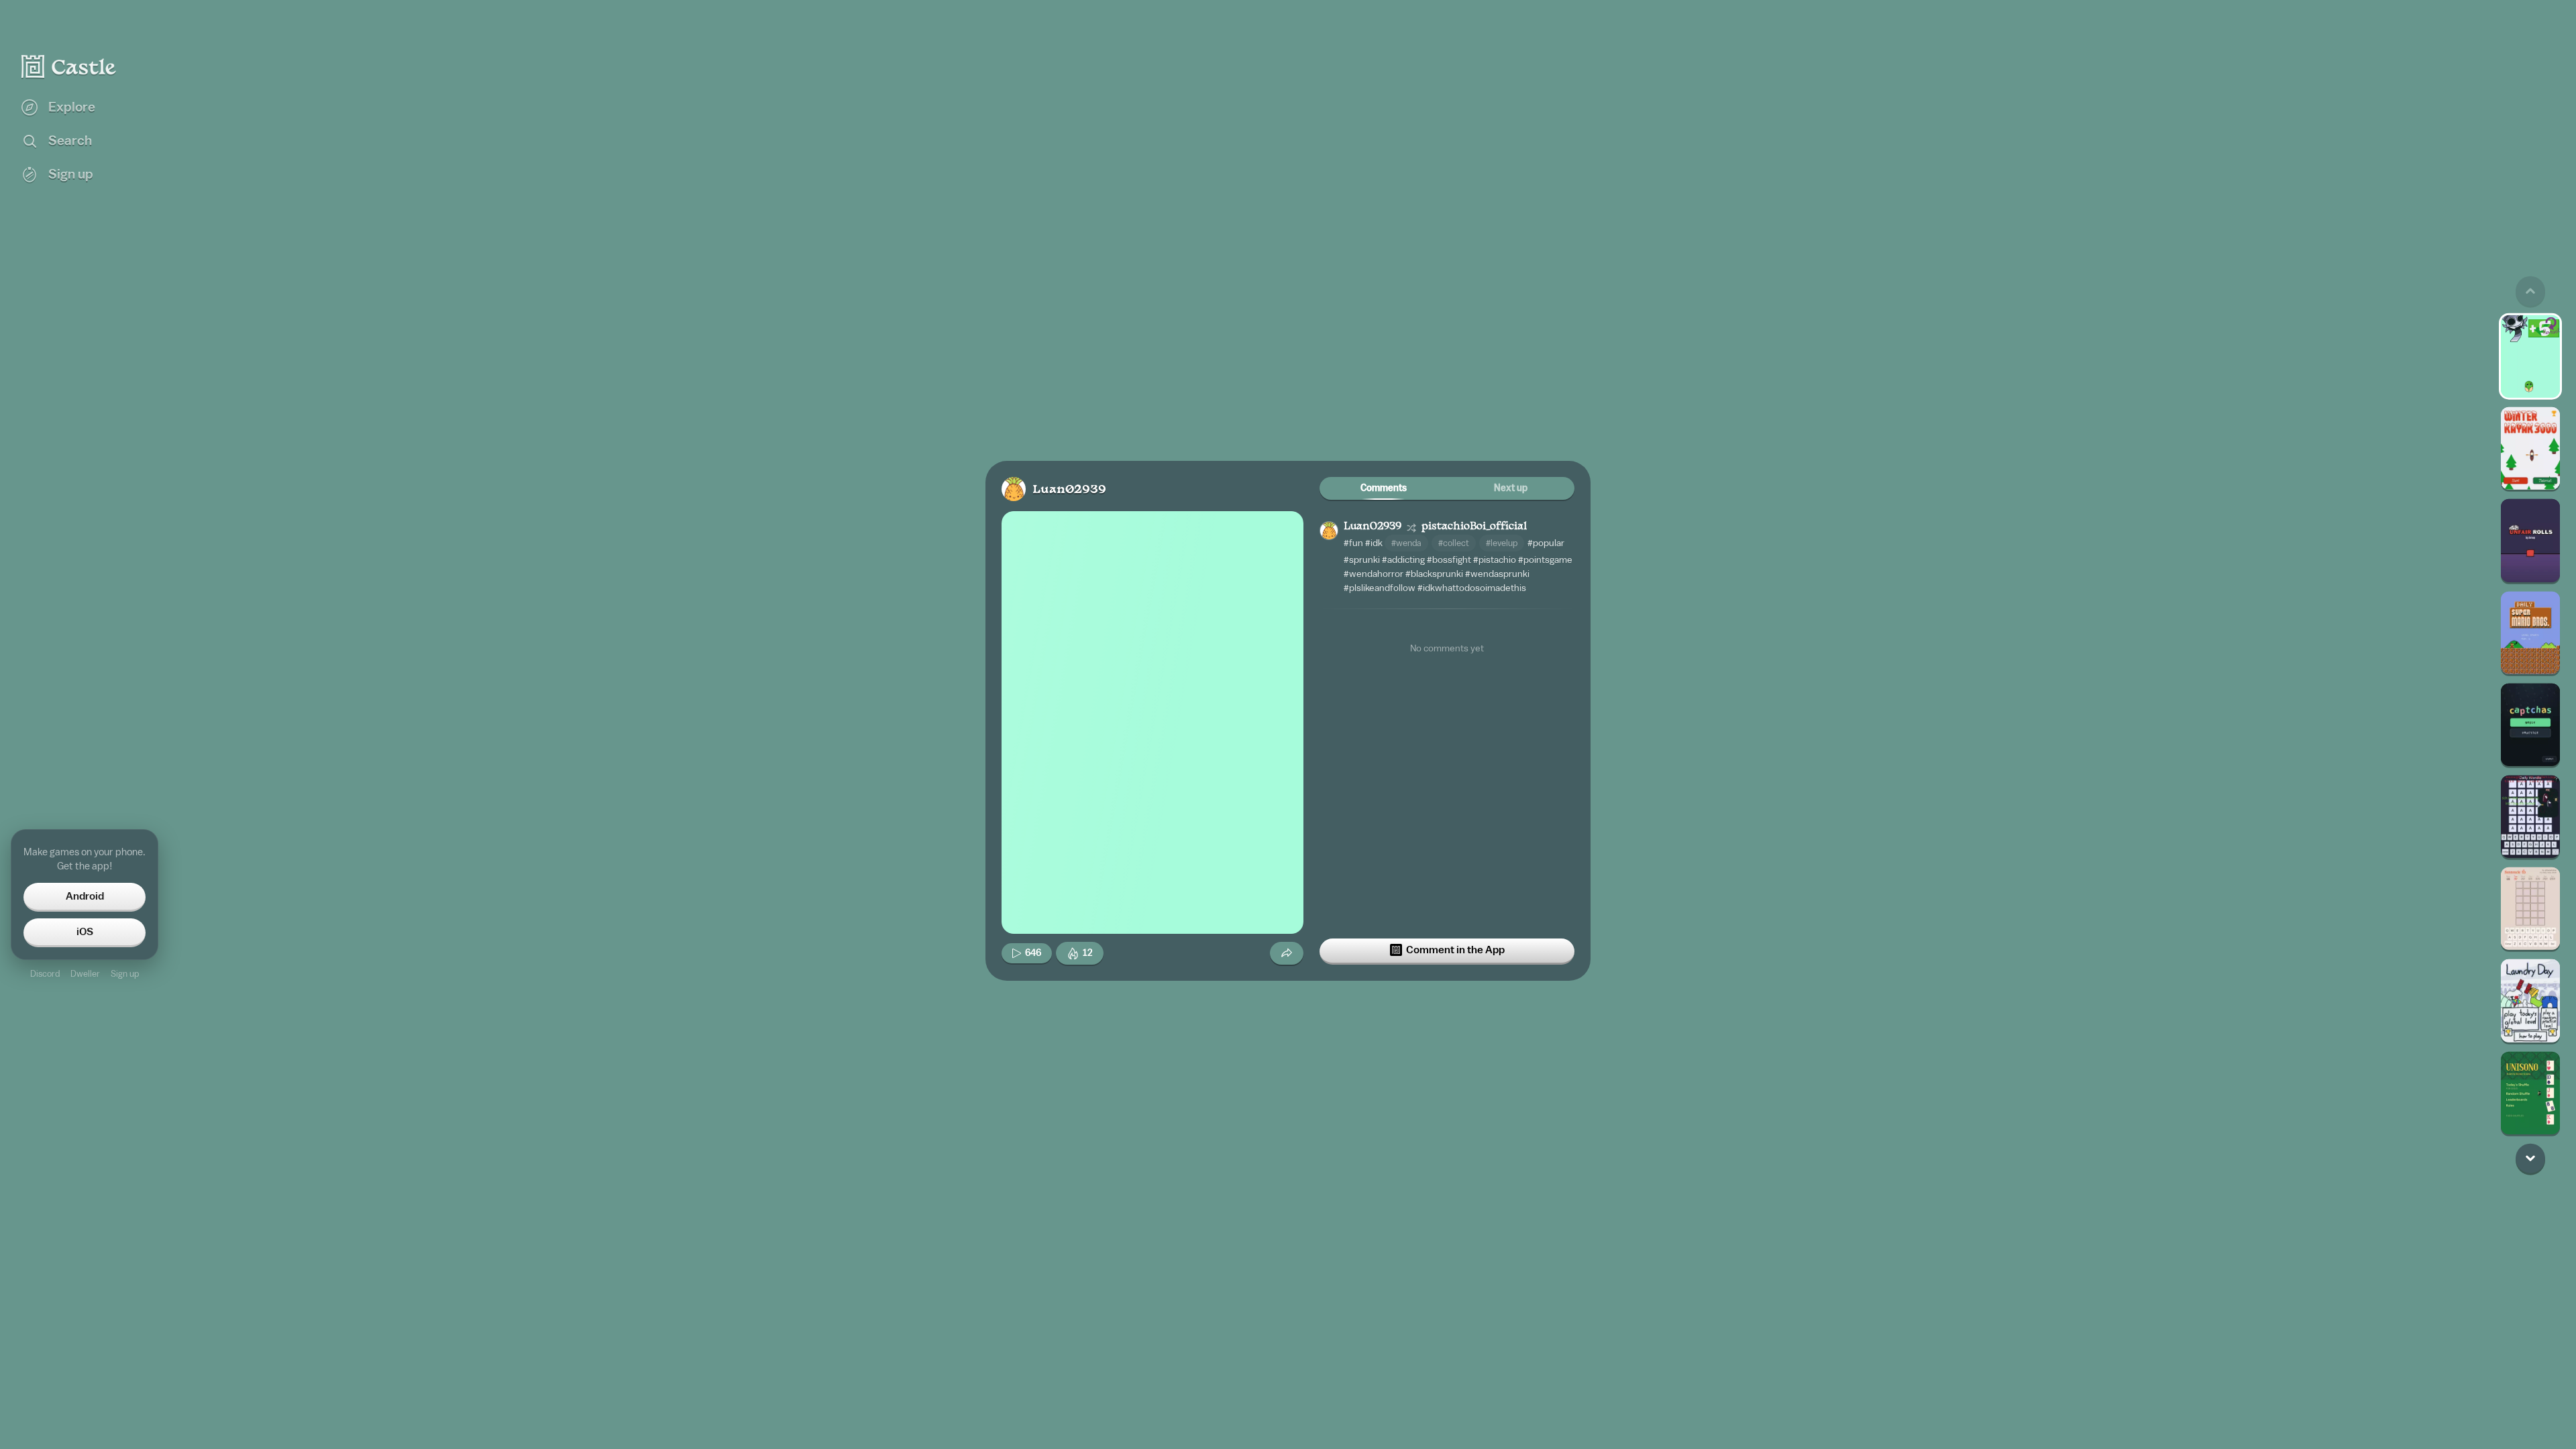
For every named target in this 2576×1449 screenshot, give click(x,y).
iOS (85, 932)
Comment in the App (1455, 950)
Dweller (85, 974)
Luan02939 (1069, 490)
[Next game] (2530, 1158)
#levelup (1502, 543)
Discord (45, 974)
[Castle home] (69, 66)
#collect (1454, 543)
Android (85, 896)
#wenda (1406, 543)
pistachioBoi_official (1474, 527)
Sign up (125, 974)
